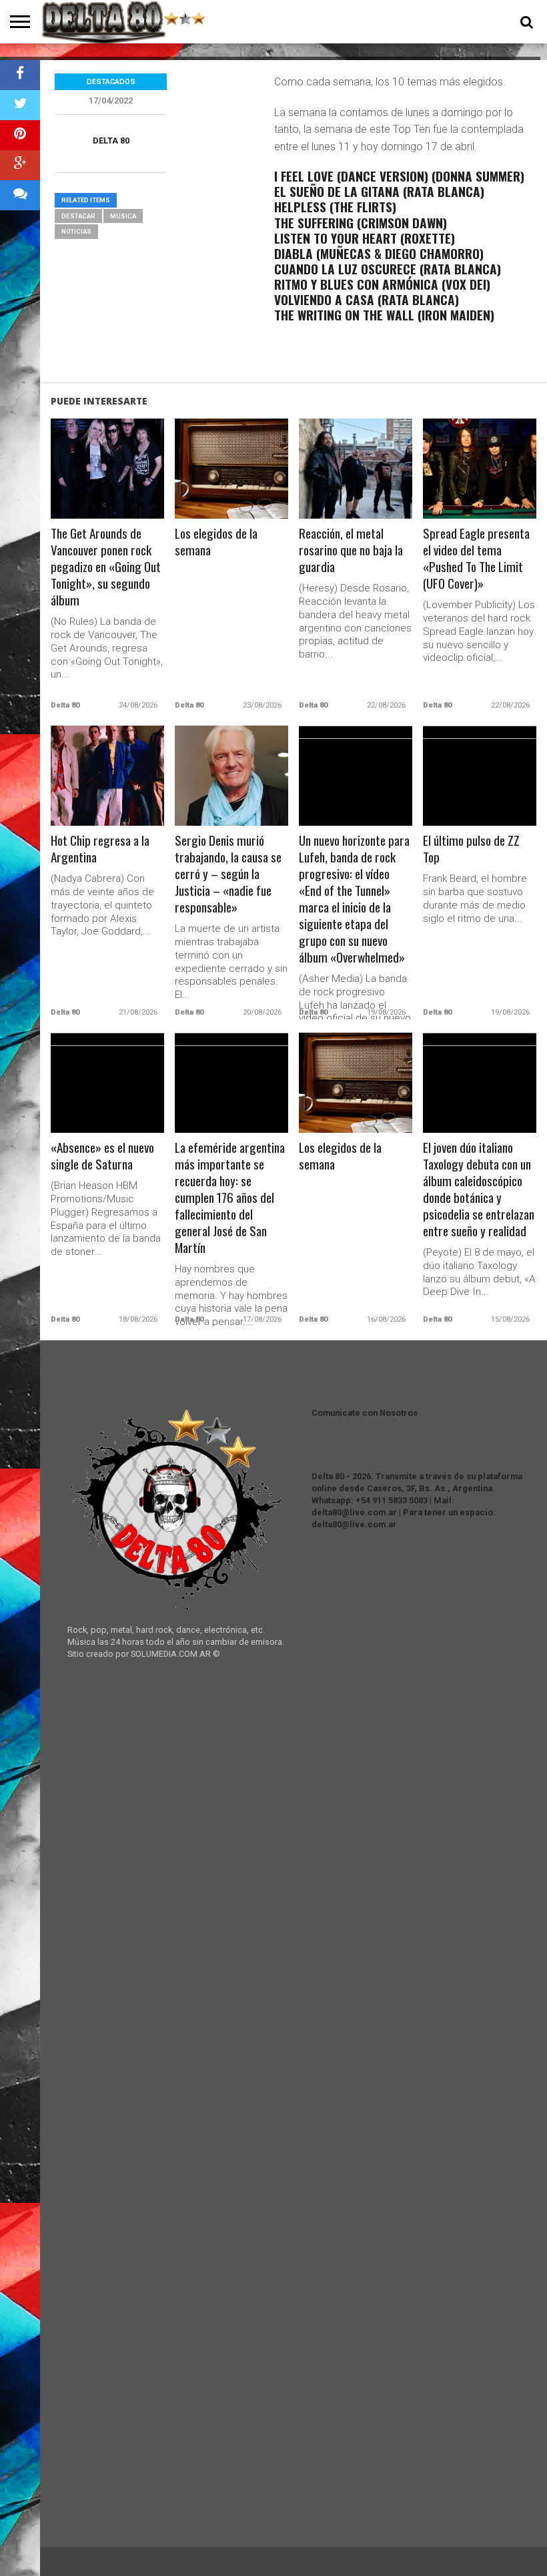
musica (123, 216)
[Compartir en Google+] (20, 165)
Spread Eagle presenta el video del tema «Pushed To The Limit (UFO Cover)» (476, 559)
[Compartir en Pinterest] (20, 135)
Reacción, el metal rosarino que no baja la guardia (351, 550)
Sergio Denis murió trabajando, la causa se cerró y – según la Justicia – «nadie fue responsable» (228, 874)
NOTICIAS (76, 231)
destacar (78, 216)
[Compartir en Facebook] (20, 75)
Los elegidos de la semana (216, 542)
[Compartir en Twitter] (20, 105)
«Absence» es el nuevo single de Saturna (102, 1156)
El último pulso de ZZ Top (471, 849)
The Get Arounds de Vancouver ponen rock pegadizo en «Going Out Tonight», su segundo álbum (106, 567)
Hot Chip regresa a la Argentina (100, 849)
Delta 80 (111, 141)
